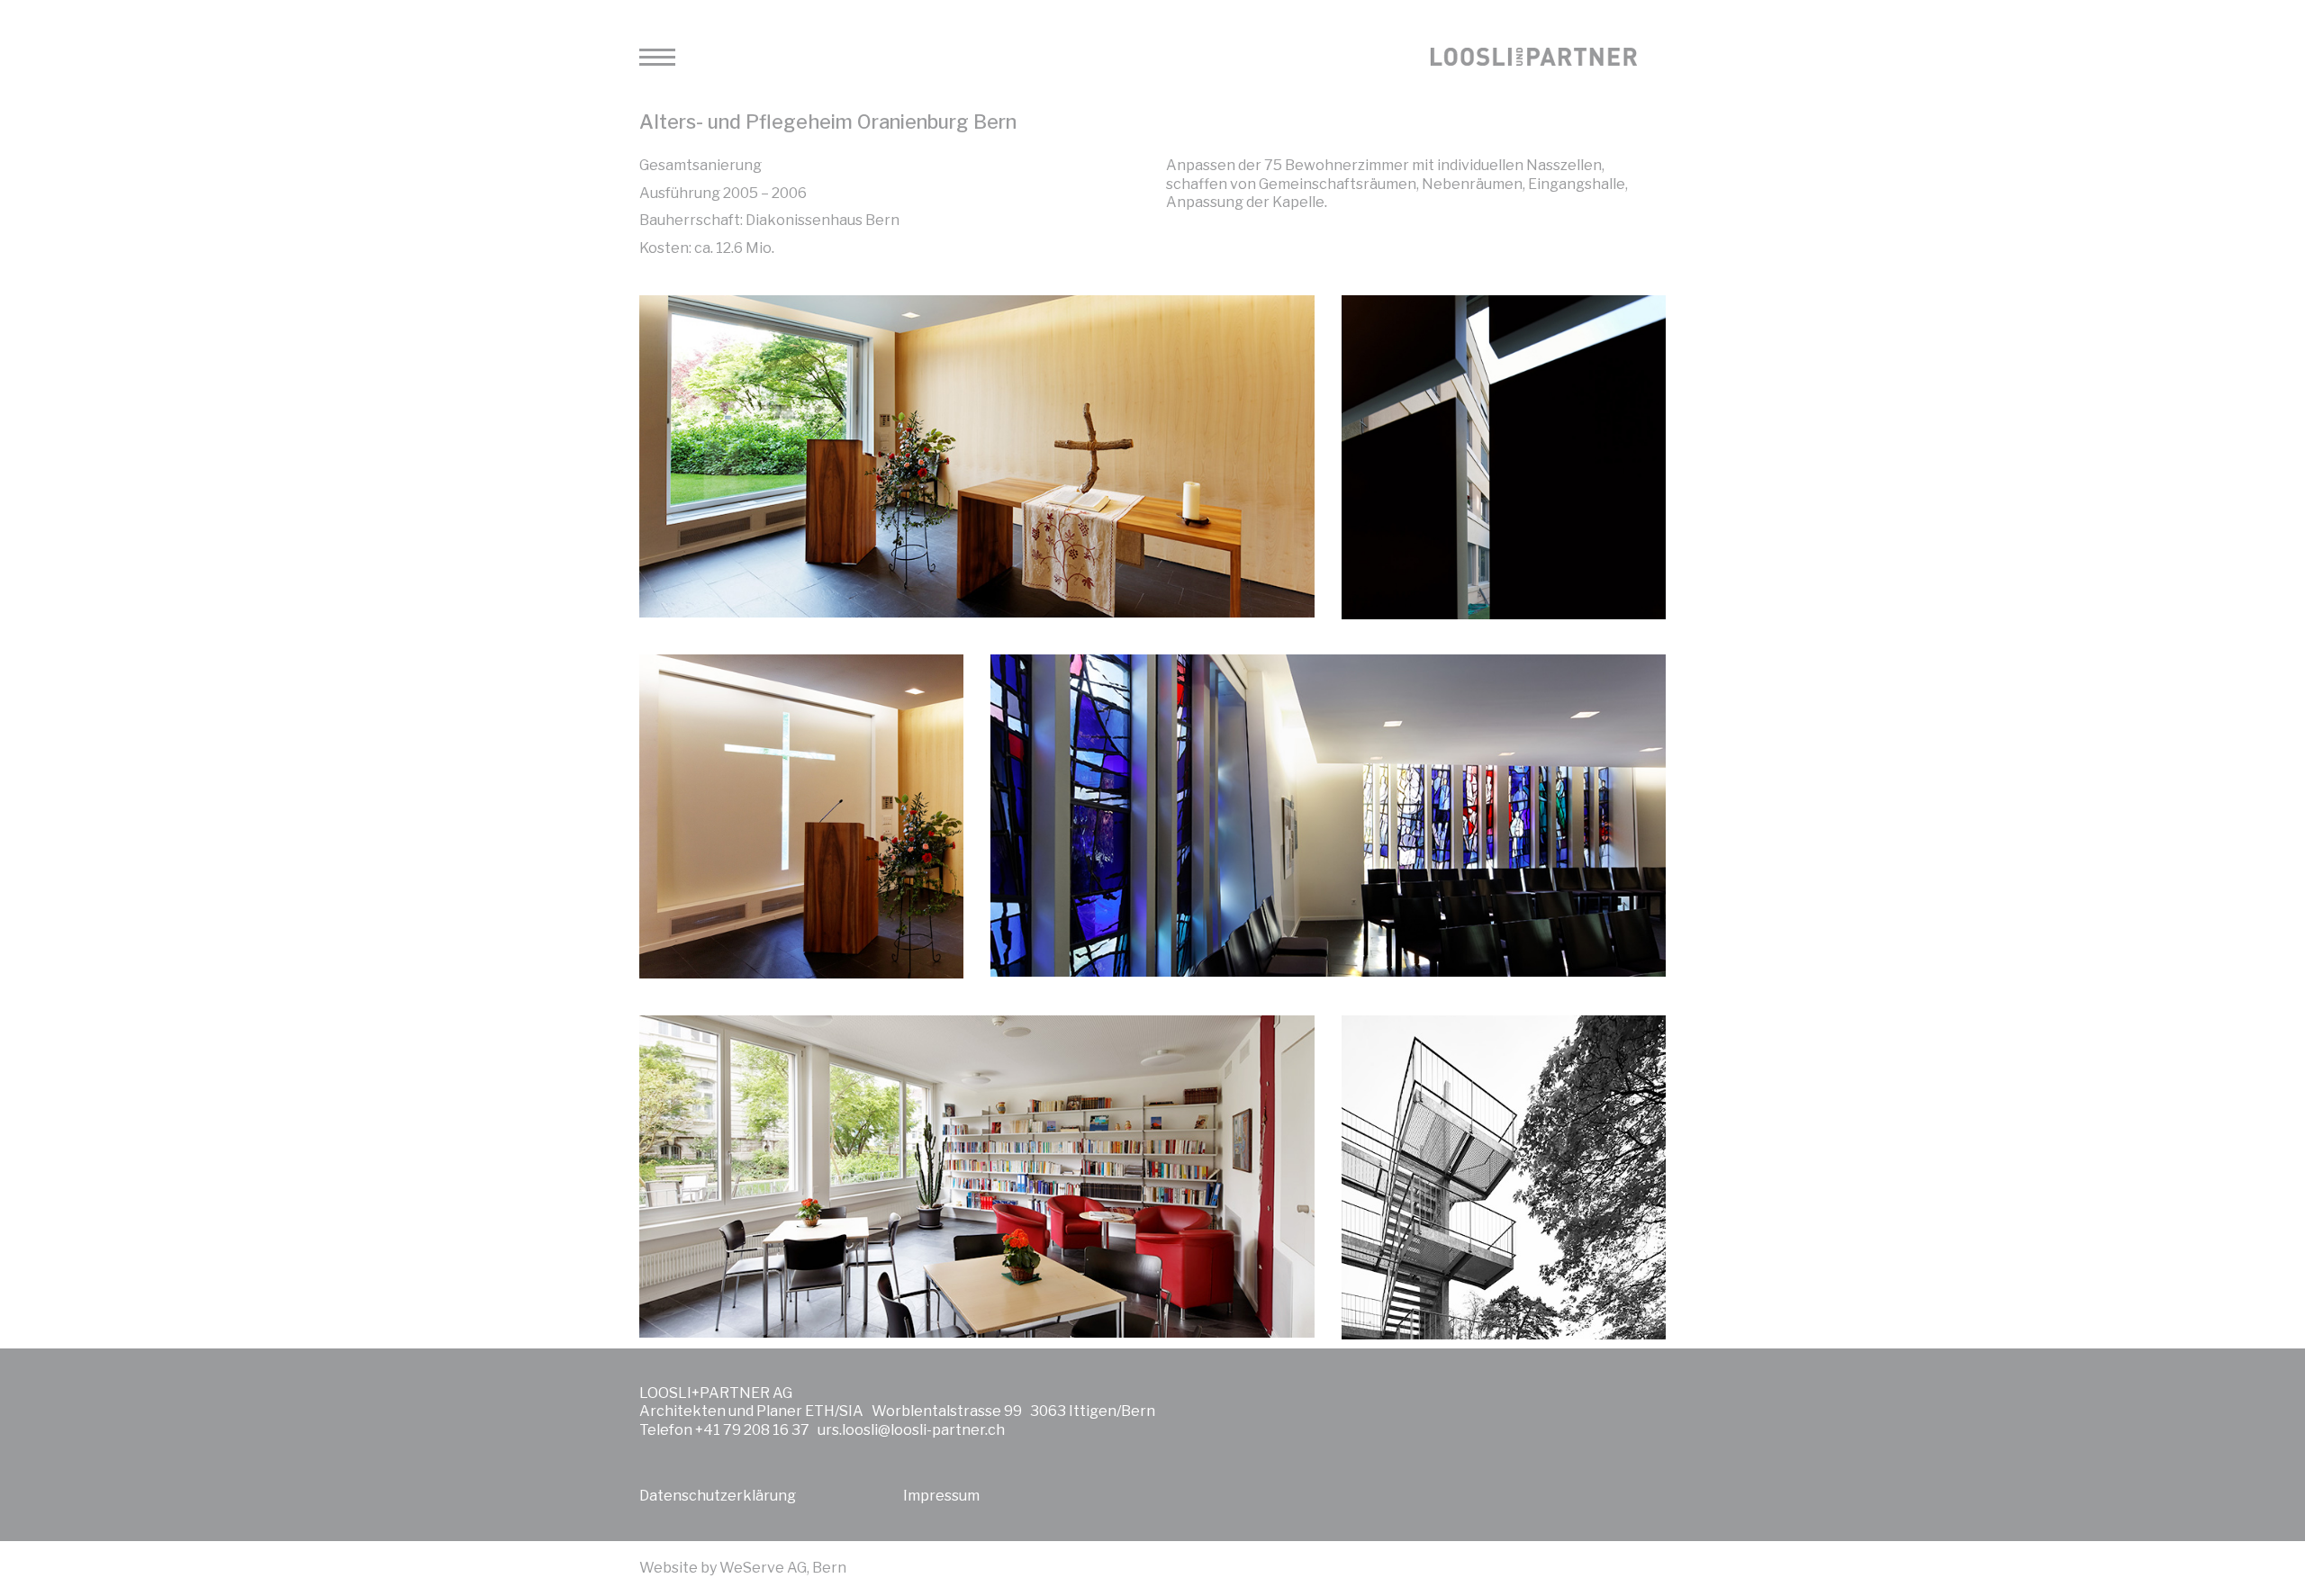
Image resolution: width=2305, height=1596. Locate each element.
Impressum (941, 1496)
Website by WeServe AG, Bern (743, 1568)
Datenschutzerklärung (718, 1496)
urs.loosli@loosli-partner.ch (911, 1430)
